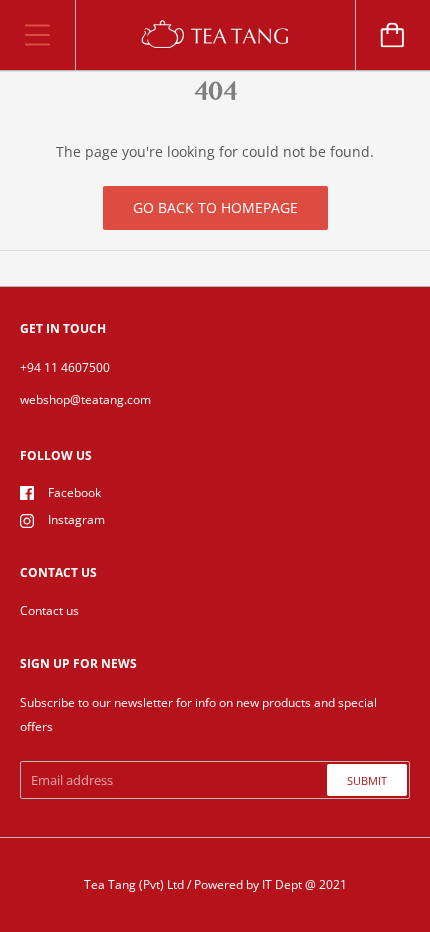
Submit (367, 780)
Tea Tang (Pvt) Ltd (134, 884)
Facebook (74, 492)
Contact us (49, 610)
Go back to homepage (215, 207)
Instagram (76, 519)
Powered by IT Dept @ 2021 (270, 884)
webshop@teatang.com (85, 399)
